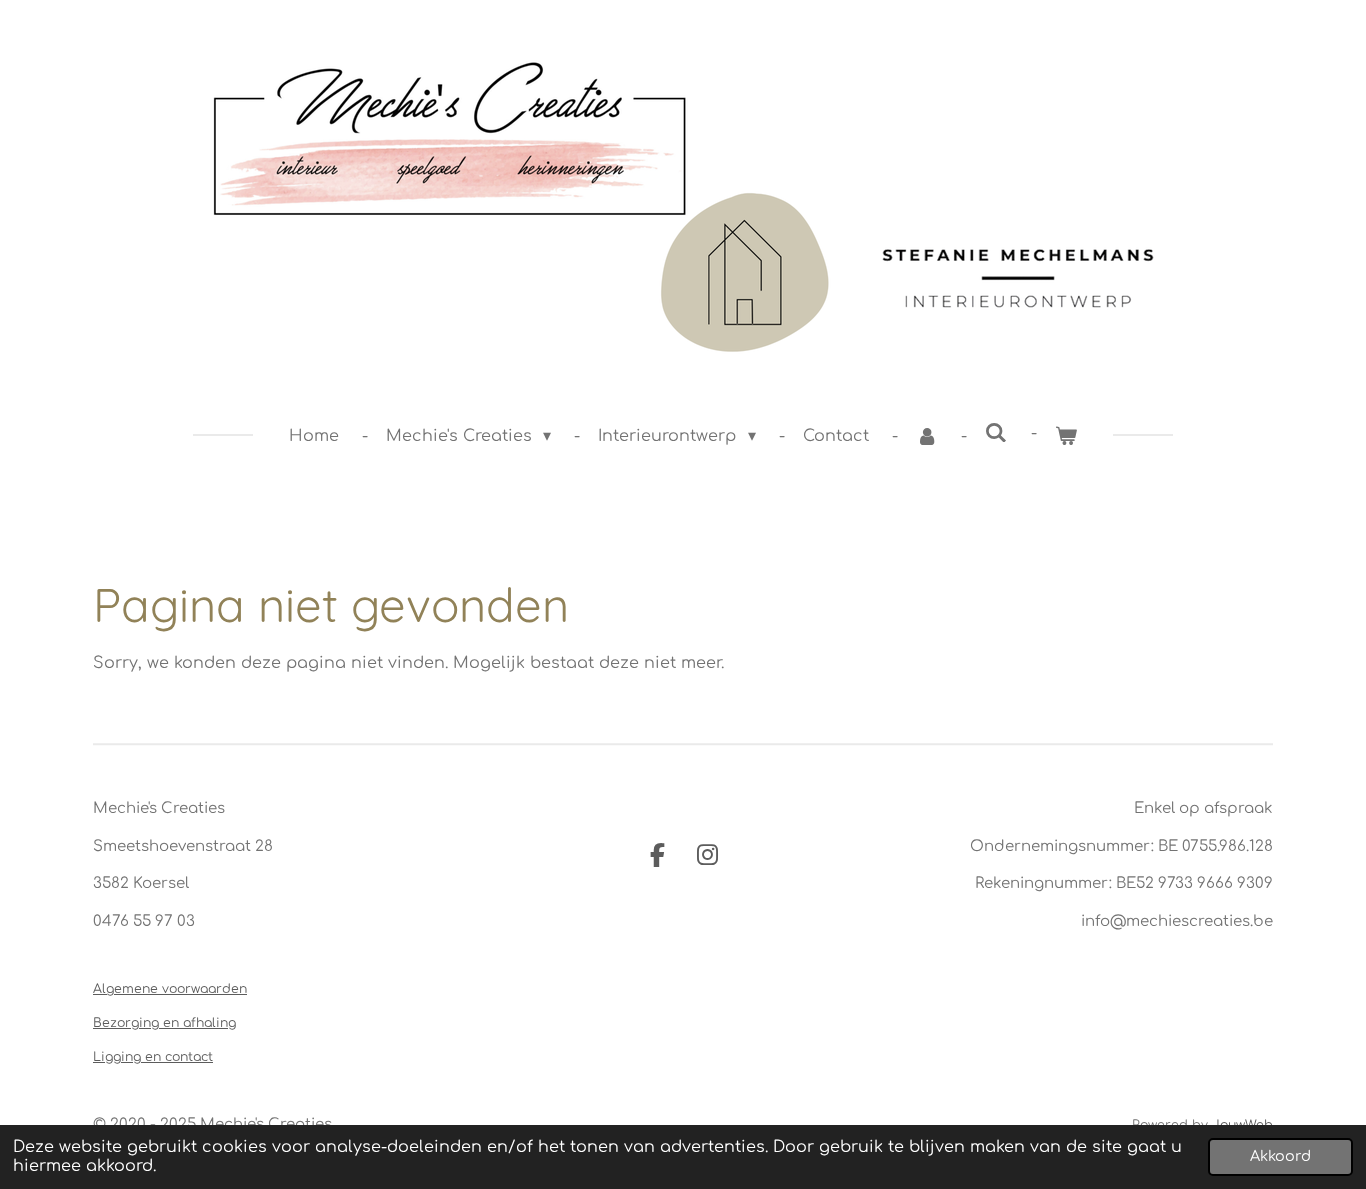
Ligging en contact (153, 1057)
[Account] (927, 436)
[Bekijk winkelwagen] (1066, 436)
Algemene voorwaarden (170, 989)
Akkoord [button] (1280, 1156)
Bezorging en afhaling (164, 1023)
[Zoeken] (996, 433)
